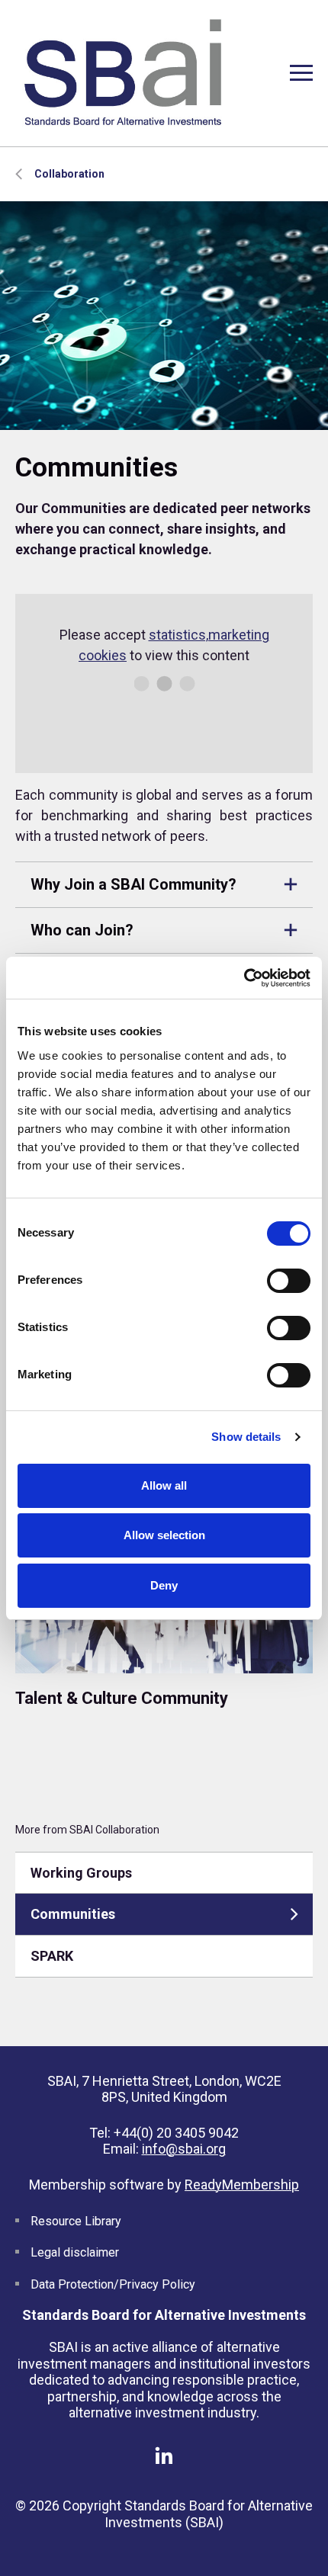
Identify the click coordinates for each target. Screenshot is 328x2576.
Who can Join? (82, 930)
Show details (246, 1437)
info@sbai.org (184, 2149)
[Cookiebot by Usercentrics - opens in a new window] (244, 978)
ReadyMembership (242, 2185)
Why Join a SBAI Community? (133, 884)
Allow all (164, 1485)
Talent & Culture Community (122, 1698)
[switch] (289, 1281)
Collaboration (69, 174)
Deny (164, 1585)
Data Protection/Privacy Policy (113, 2284)
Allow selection (164, 1535)
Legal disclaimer (75, 2252)
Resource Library (76, 2221)
